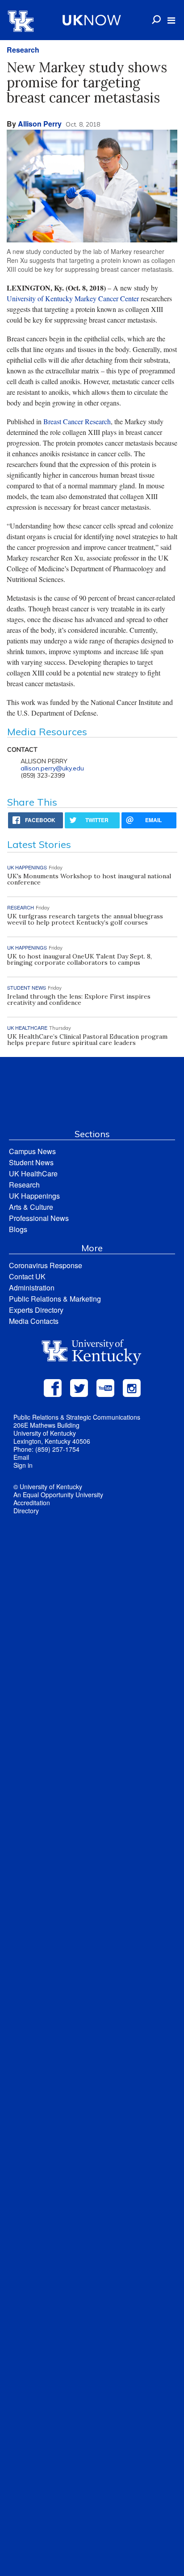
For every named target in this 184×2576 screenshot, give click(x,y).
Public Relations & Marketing (55, 1299)
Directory (26, 1511)
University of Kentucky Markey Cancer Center (73, 298)
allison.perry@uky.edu (52, 768)
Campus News (32, 1151)
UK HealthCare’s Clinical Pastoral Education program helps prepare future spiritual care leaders (87, 1040)
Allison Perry (40, 124)
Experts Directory (36, 1310)
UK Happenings (34, 1196)
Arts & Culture (31, 1207)
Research (23, 50)
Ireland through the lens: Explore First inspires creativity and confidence (79, 999)
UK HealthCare (33, 1173)
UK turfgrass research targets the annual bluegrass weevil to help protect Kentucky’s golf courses (85, 919)
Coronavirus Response (46, 1265)
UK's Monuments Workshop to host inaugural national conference (89, 879)
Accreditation (32, 1503)
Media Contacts (34, 1321)
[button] (171, 20)
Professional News (39, 1218)
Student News (31, 1162)
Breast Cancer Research (77, 421)
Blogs (18, 1229)
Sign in (23, 1465)
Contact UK (27, 1276)
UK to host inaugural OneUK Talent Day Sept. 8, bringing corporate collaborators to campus (79, 959)
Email (21, 1457)
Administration (32, 1288)
